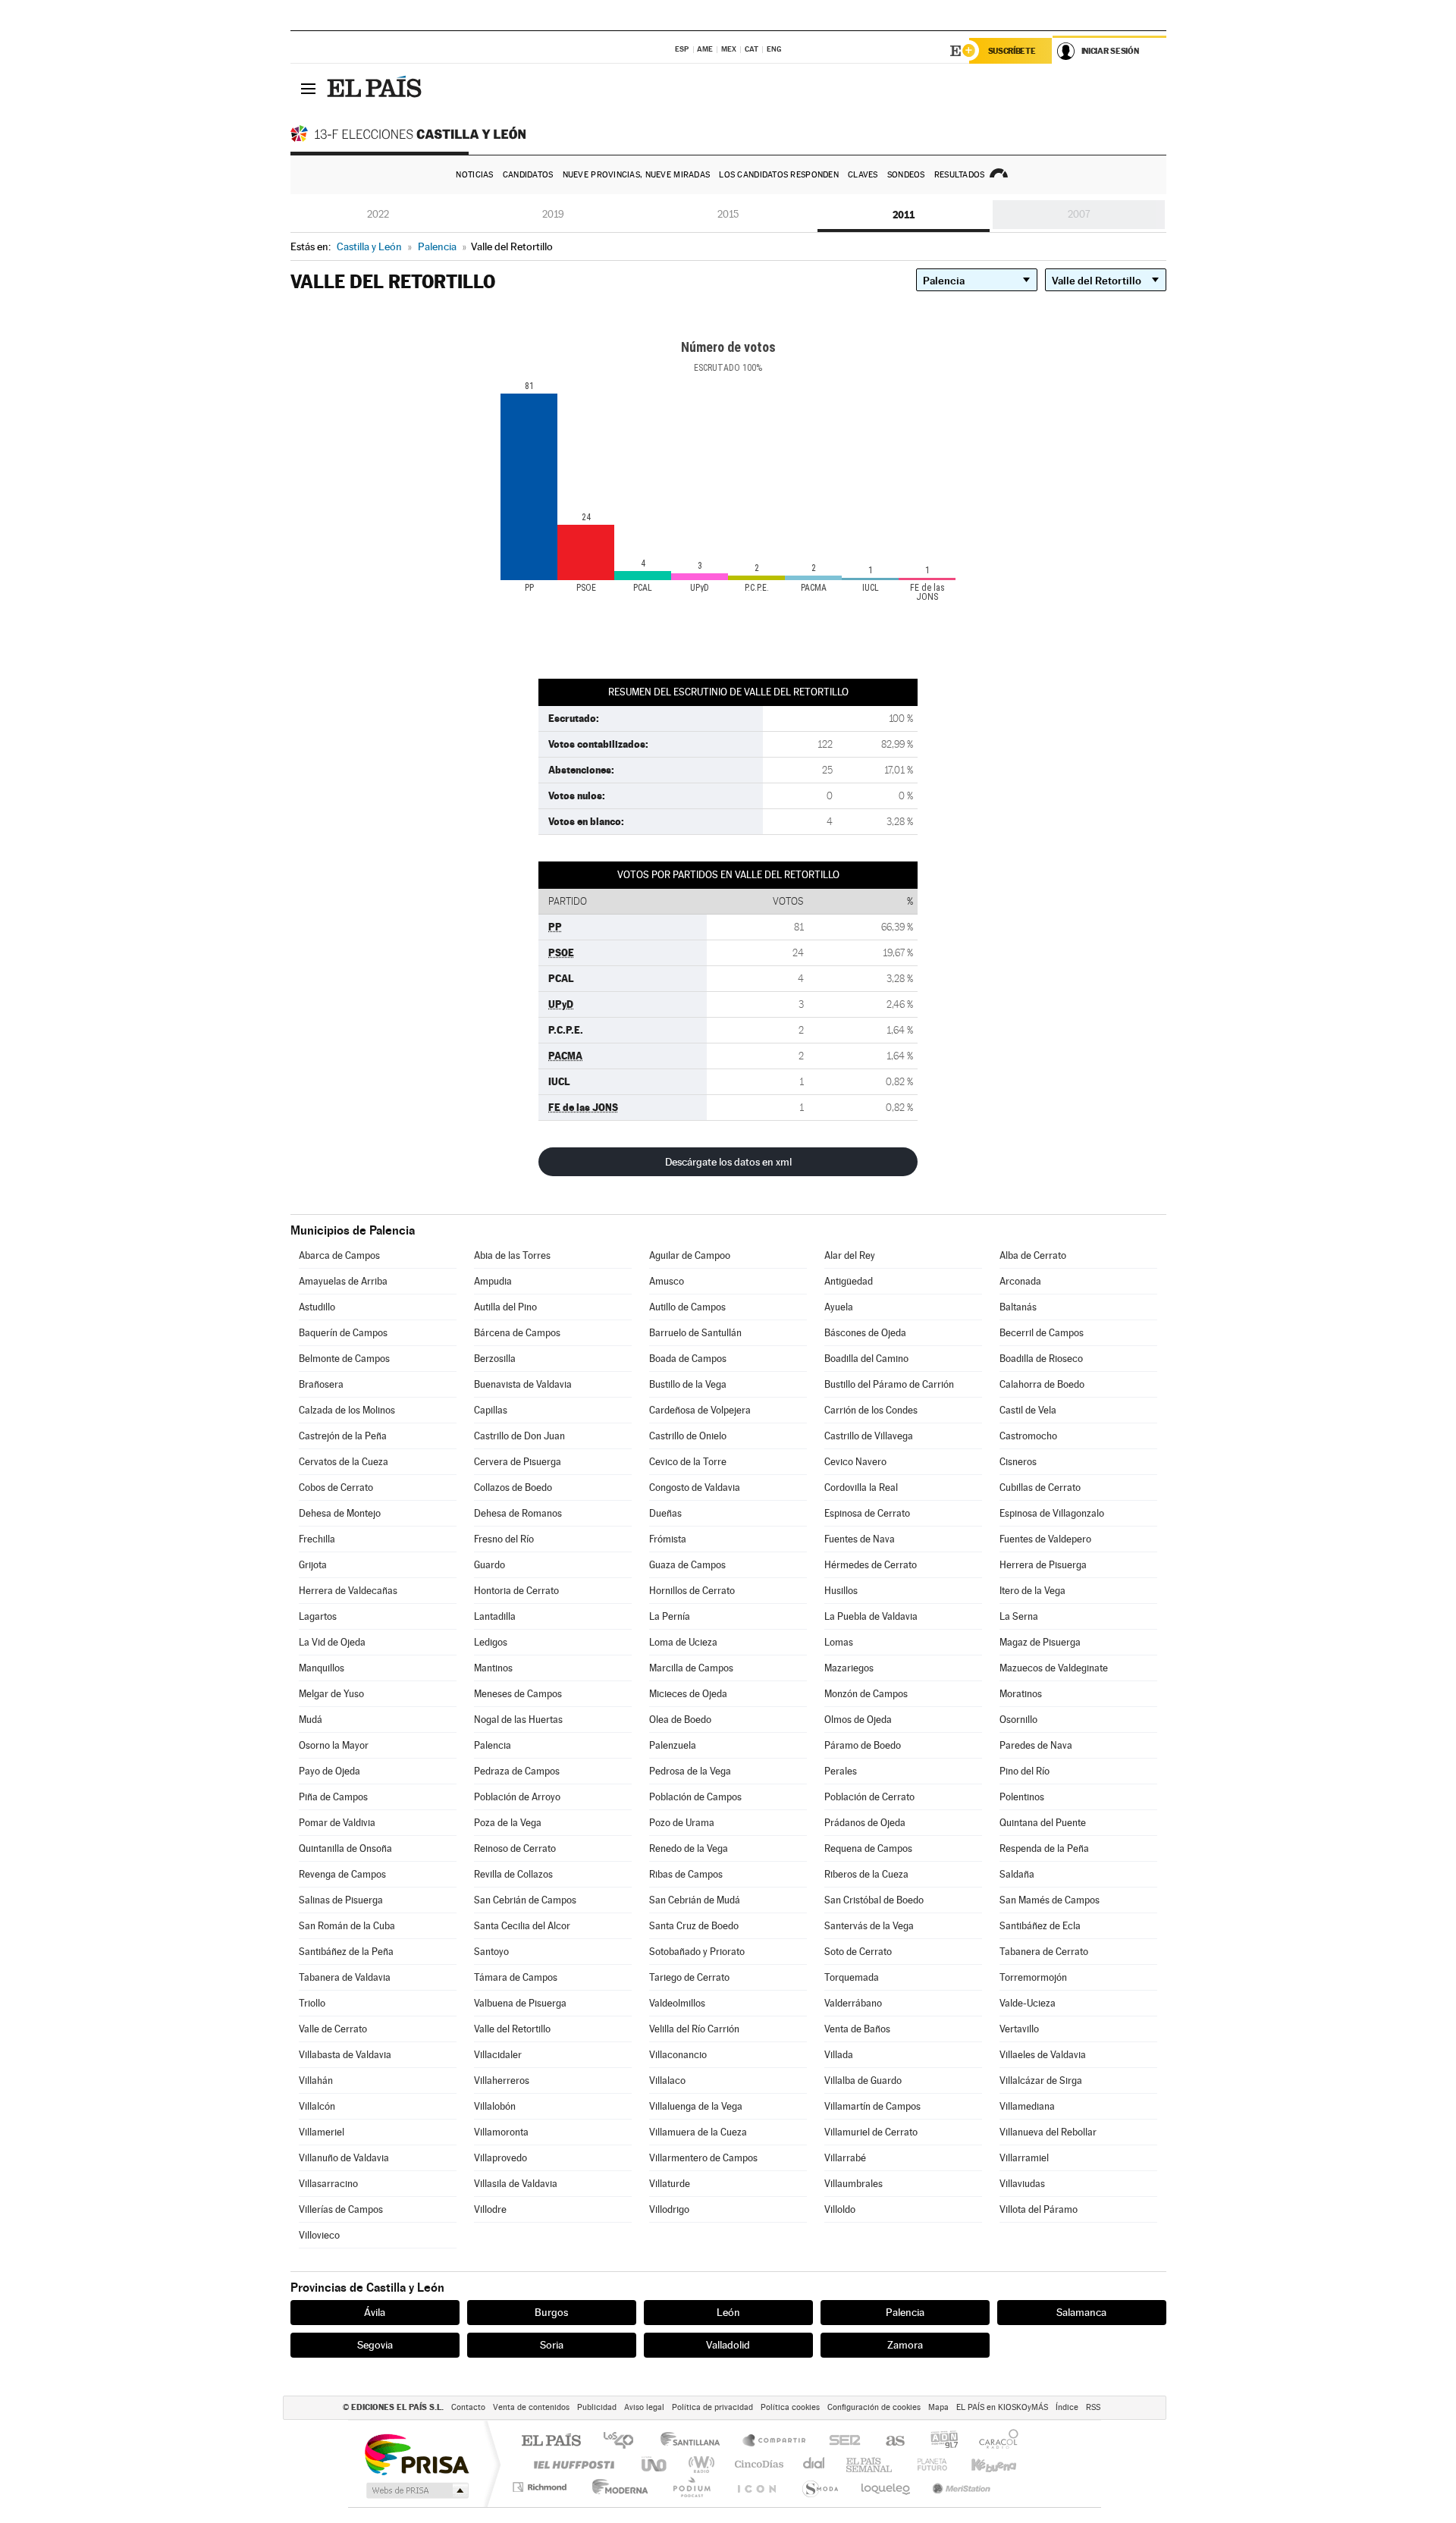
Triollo (312, 2003)
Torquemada (852, 1977)
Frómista (668, 1539)
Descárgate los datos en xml (728, 1162)
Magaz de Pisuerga (1040, 1642)
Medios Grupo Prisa (416, 2490)
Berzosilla (495, 1359)
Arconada (1020, 1281)
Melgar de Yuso (331, 1694)
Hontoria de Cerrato (516, 1591)
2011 (904, 215)
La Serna (1019, 1616)
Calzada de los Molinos (347, 1410)
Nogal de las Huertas (518, 1720)
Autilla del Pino (505, 1307)
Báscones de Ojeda (865, 1333)
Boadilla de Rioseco (1041, 1359)
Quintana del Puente (1043, 1823)
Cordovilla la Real (861, 1487)
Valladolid (728, 2345)
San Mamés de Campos (1050, 1900)
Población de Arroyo (517, 1797)
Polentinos (1022, 1797)
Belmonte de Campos (344, 1359)
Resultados (960, 175)
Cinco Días (757, 2464)
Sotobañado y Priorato (697, 1952)
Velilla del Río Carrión (694, 2029)
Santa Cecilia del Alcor (522, 1926)
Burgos (551, 2312)
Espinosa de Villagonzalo (1052, 1513)
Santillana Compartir (775, 2441)
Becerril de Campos (1042, 1333)
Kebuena (981, 2464)
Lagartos (318, 1616)
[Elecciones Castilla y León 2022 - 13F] (412, 133)
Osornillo (1018, 1720)
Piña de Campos (333, 1797)
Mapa (938, 2407)
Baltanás (1018, 1307)
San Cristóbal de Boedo (874, 1900)
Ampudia (493, 1281)
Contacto (468, 2407)
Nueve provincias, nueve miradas (637, 175)
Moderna (616, 2487)
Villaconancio (678, 2055)
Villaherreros (502, 2081)
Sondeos (906, 175)
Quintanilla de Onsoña (345, 1848)
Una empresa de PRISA (416, 2454)
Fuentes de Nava (860, 1539)
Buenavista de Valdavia (523, 1384)
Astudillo (317, 1307)
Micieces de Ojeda (688, 1694)
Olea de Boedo (680, 1720)
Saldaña (1017, 1874)
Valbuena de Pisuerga (520, 2003)
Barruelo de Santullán (695, 1333)
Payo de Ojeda (329, 1771)
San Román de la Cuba (347, 1926)
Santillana (695, 2441)
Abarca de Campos (339, 1255)
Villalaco (667, 2081)
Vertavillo (1019, 2029)
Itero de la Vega (1032, 1591)
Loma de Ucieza (683, 1642)
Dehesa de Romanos (518, 1513)
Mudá (311, 1720)
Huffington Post (571, 2464)
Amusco (667, 1281)
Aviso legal (644, 2407)
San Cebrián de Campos (525, 1900)
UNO (655, 2464)
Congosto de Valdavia (695, 1487)
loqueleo (886, 2487)
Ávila (375, 2312)
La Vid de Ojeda (332, 1642)
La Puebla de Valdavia (871, 1616)
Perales (841, 1771)
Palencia (493, 1745)
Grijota (313, 1565)
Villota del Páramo (1039, 2209)
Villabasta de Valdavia (345, 2055)
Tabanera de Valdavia (345, 1977)
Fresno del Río (504, 1539)
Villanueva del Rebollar (1048, 2132)
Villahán (316, 2081)
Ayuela (839, 1307)
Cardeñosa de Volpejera (700, 1410)
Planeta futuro (926, 2464)
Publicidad (597, 2407)
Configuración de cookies (874, 2407)
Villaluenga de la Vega (696, 2106)
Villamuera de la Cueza (698, 2132)
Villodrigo (669, 2209)
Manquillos (322, 1668)
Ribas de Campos (686, 1874)
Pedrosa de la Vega (690, 1771)
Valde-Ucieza (1028, 2003)
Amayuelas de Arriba (343, 1281)
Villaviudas (1022, 2184)
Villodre (490, 2209)
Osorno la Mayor (334, 1745)
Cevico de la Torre (688, 1462)
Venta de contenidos (531, 2407)
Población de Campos (695, 1797)
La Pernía (670, 1616)
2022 (378, 214)
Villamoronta (501, 2132)
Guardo (490, 1565)
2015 (728, 214)
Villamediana (1027, 2106)
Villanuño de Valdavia (344, 2158)
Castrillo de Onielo (688, 1436)
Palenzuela (673, 1745)
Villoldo (840, 2209)
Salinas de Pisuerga (341, 1900)
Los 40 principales (624, 2441)
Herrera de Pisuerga (1043, 1565)
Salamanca (1081, 2312)
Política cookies (790, 2407)
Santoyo (491, 1952)
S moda (819, 2487)
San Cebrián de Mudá (695, 1900)
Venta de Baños (857, 2029)
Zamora (905, 2345)
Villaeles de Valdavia (1043, 2055)
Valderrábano (853, 2003)
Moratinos (1021, 1694)
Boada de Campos (688, 1359)
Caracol (994, 2441)
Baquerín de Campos (343, 1333)
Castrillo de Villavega (869, 1436)
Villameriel (322, 2132)
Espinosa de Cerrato (867, 1513)
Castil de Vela (1028, 1410)
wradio (699, 2464)
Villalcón (317, 2106)
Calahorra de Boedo (1042, 1384)
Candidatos (528, 175)
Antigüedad (849, 1281)
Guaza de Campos (687, 1565)
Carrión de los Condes (871, 1410)
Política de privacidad (712, 2407)
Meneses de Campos (518, 1694)
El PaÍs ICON (756, 2487)
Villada (839, 2055)
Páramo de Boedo (863, 1745)
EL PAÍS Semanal (870, 2464)
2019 (553, 214)
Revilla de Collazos (513, 1874)
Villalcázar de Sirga (1041, 2081)
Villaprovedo (500, 2158)
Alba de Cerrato (1033, 1255)
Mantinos (493, 1668)
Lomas (839, 1642)
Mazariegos (849, 1668)
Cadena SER (840, 2441)
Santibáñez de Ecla (1040, 1926)
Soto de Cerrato (858, 1952)
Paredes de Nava (1036, 1745)
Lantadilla (495, 1616)
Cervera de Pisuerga (518, 1462)
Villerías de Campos (341, 2209)
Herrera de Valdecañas (348, 1591)
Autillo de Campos (687, 1307)
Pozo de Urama (682, 1823)
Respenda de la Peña (1044, 1848)
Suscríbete (1012, 51)
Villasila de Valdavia (516, 2184)
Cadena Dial (814, 2464)
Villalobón (495, 2106)
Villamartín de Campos (872, 2106)
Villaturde (670, 2184)
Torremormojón (1033, 1977)
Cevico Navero (855, 1462)
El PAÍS (551, 2441)
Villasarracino (328, 2184)
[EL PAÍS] (376, 88)
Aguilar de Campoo (690, 1255)
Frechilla (317, 1539)
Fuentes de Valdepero (1045, 1539)
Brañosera (321, 1384)
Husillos (841, 1591)
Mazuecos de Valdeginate (1054, 1668)
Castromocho (1028, 1436)
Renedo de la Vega (689, 1848)
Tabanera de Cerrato (1044, 1952)
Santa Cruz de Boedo (694, 1926)
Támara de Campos (516, 1977)
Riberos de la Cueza (866, 1874)
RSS (1093, 2407)
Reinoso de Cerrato (515, 1848)
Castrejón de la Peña (343, 1436)
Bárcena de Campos (517, 1333)
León (728, 2312)
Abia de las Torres (512, 1255)
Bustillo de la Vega (688, 1384)
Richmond (541, 2487)
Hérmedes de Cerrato (871, 1565)
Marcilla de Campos (691, 1668)
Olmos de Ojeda (858, 1720)
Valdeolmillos (677, 2003)
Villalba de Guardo (863, 2081)
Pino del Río (1025, 1771)
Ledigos (491, 1642)
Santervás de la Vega (869, 1926)
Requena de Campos (868, 1848)
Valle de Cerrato (333, 2029)
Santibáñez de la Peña (346, 1952)
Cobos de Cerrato (336, 1487)
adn (938, 2441)
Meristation (959, 2487)
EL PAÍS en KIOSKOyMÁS (1002, 2407)
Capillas (491, 1410)
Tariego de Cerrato (689, 1977)
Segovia (375, 2345)
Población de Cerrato (869, 1797)
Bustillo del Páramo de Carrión (889, 1384)
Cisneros (1018, 1462)
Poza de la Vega (508, 1823)
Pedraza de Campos (517, 1771)
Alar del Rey (850, 1255)
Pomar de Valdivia (337, 1823)
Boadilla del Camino (866, 1359)
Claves (863, 175)
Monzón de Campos (866, 1694)
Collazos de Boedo (513, 1487)
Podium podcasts (691, 2487)
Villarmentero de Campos (703, 2158)
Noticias (474, 175)
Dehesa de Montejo (340, 1513)
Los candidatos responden (779, 175)
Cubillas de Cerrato (1040, 1487)
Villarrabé (845, 2158)
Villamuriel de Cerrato (871, 2132)
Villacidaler (498, 2055)
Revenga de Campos (342, 1874)
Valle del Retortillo (512, 2029)
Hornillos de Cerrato (692, 1591)
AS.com (888, 2441)
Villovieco (319, 2235)
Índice (1067, 2407)
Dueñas (665, 1513)
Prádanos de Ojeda (865, 1823)
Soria (552, 2345)
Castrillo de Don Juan (519, 1436)
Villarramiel (1024, 2158)
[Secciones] (309, 88)
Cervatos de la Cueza (344, 1462)
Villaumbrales (854, 2184)
